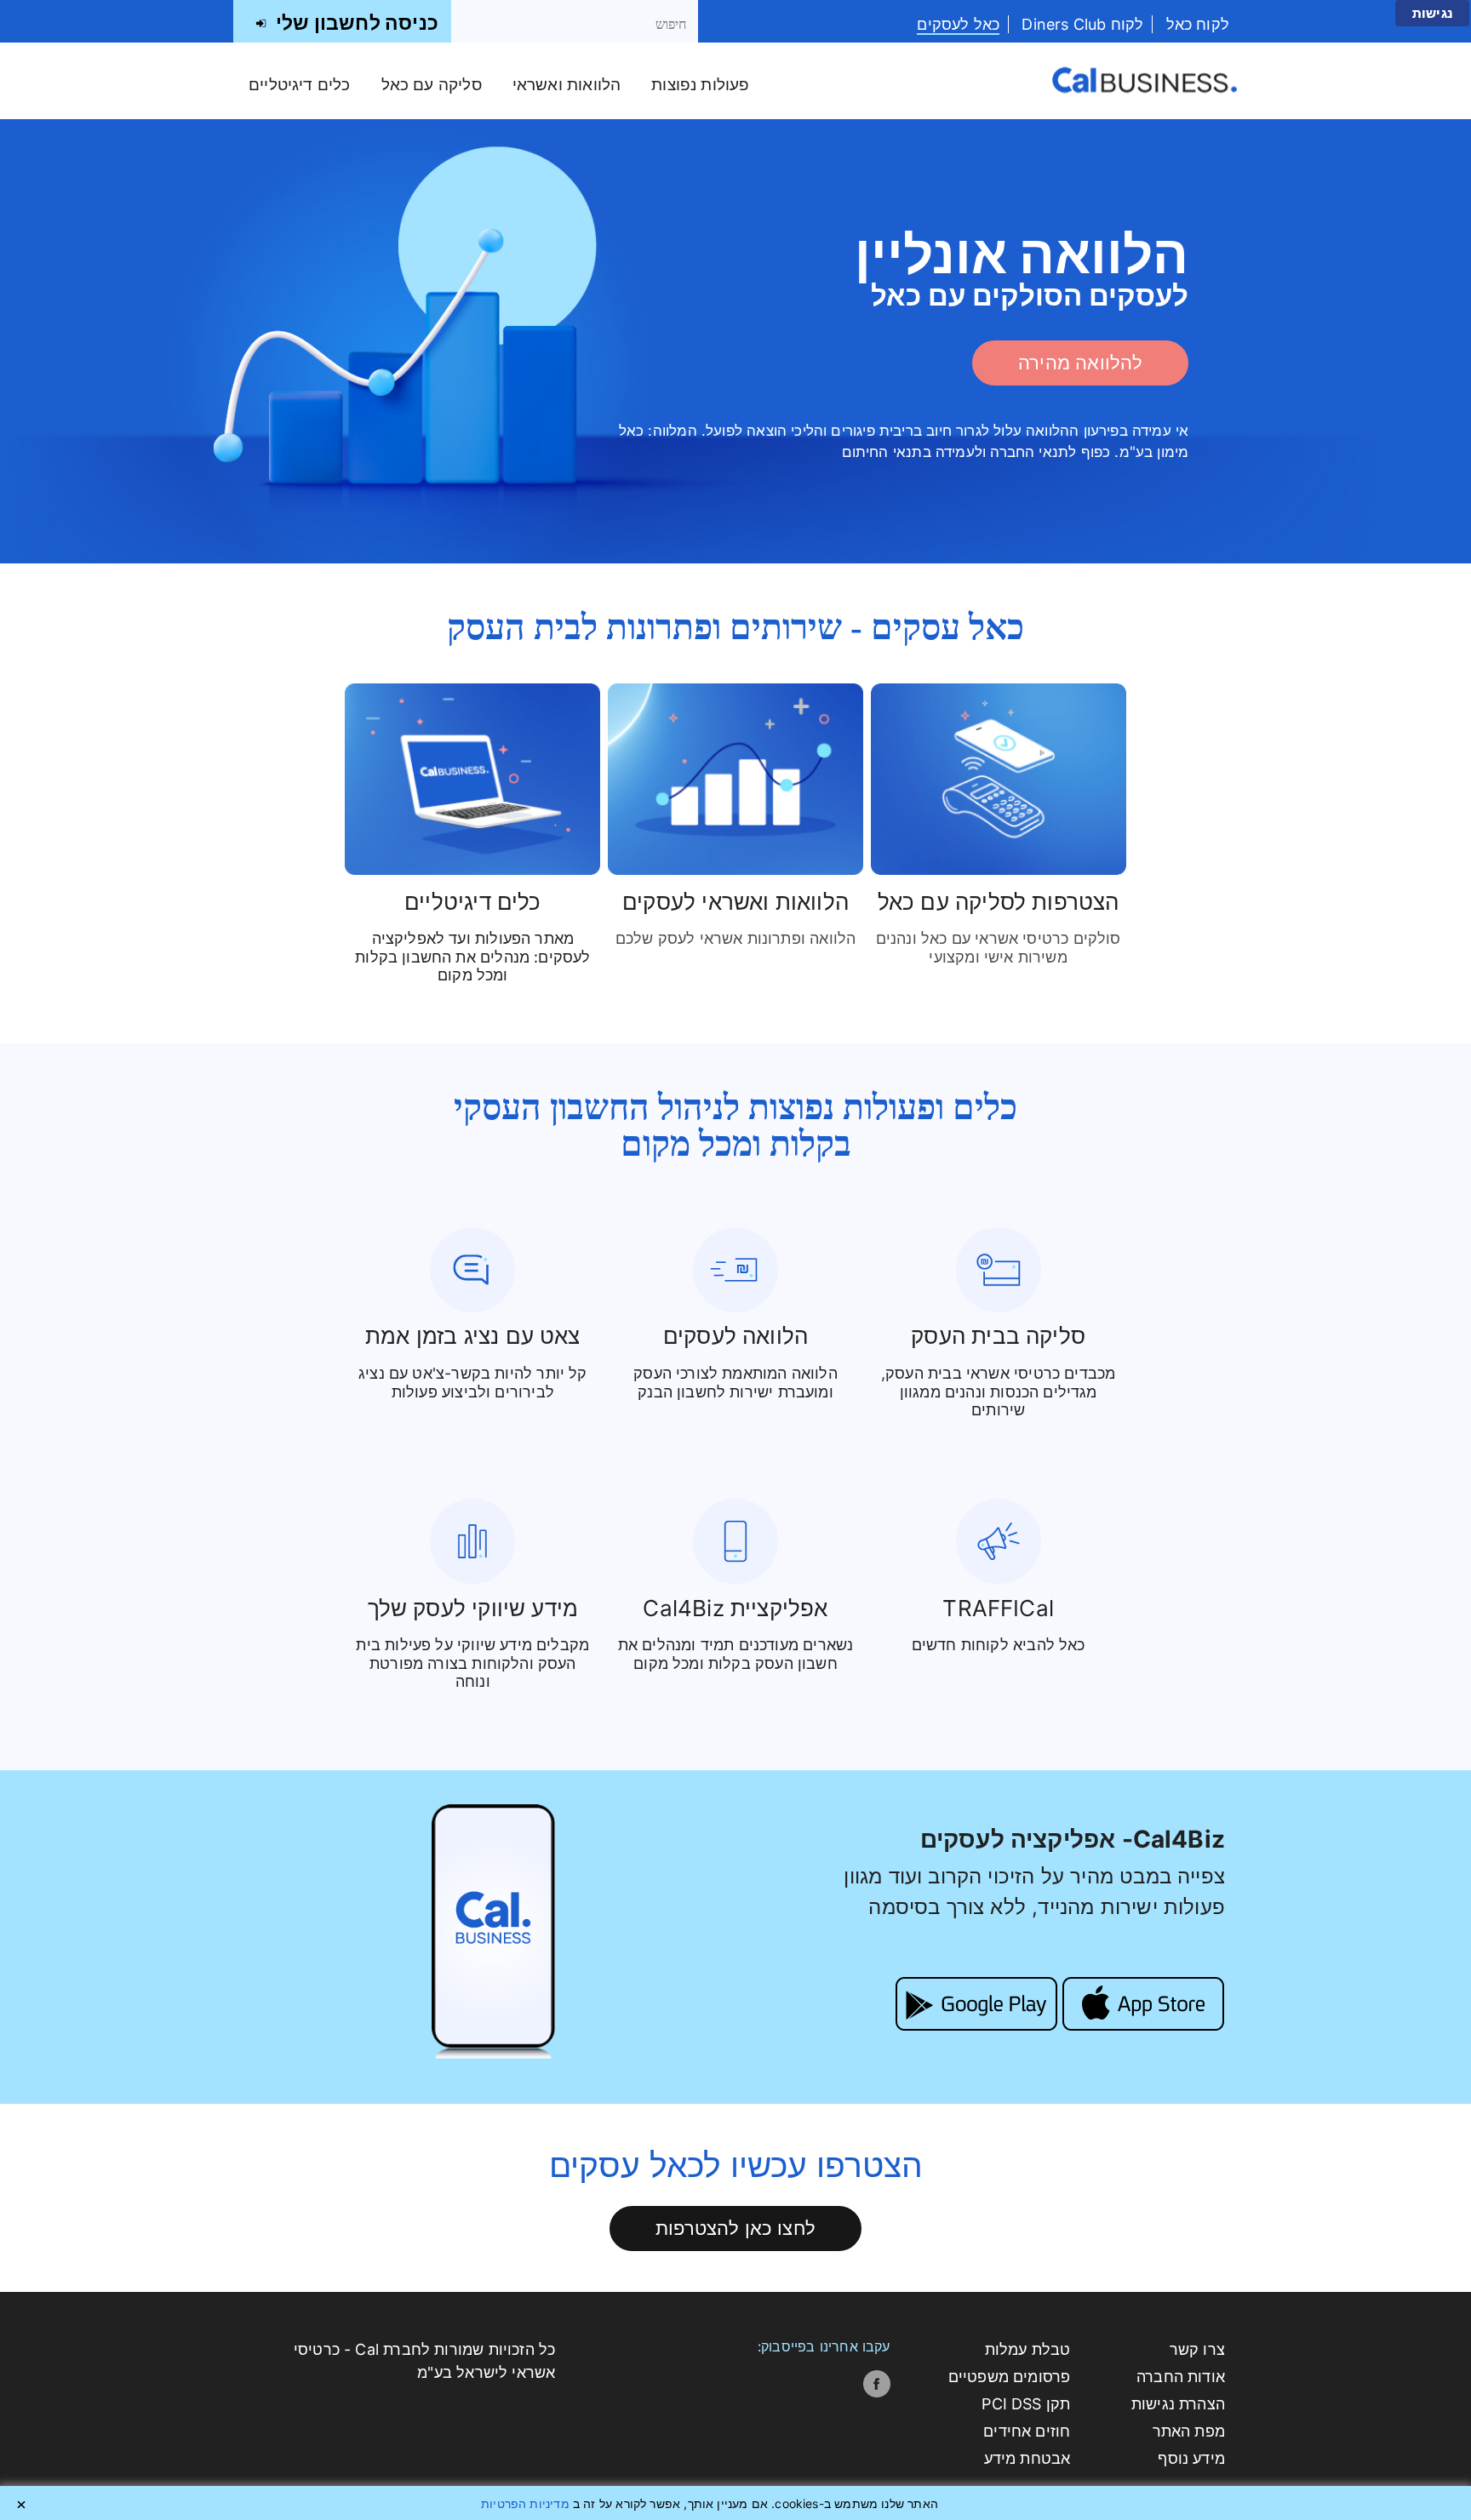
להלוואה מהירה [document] (1080, 362)
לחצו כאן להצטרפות (735, 2228)
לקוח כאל (1195, 24)
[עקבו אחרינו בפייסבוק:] (877, 2384)
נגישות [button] (1432, 13)
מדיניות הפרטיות (525, 2503)
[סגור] (21, 2505)
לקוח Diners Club (1080, 24)
